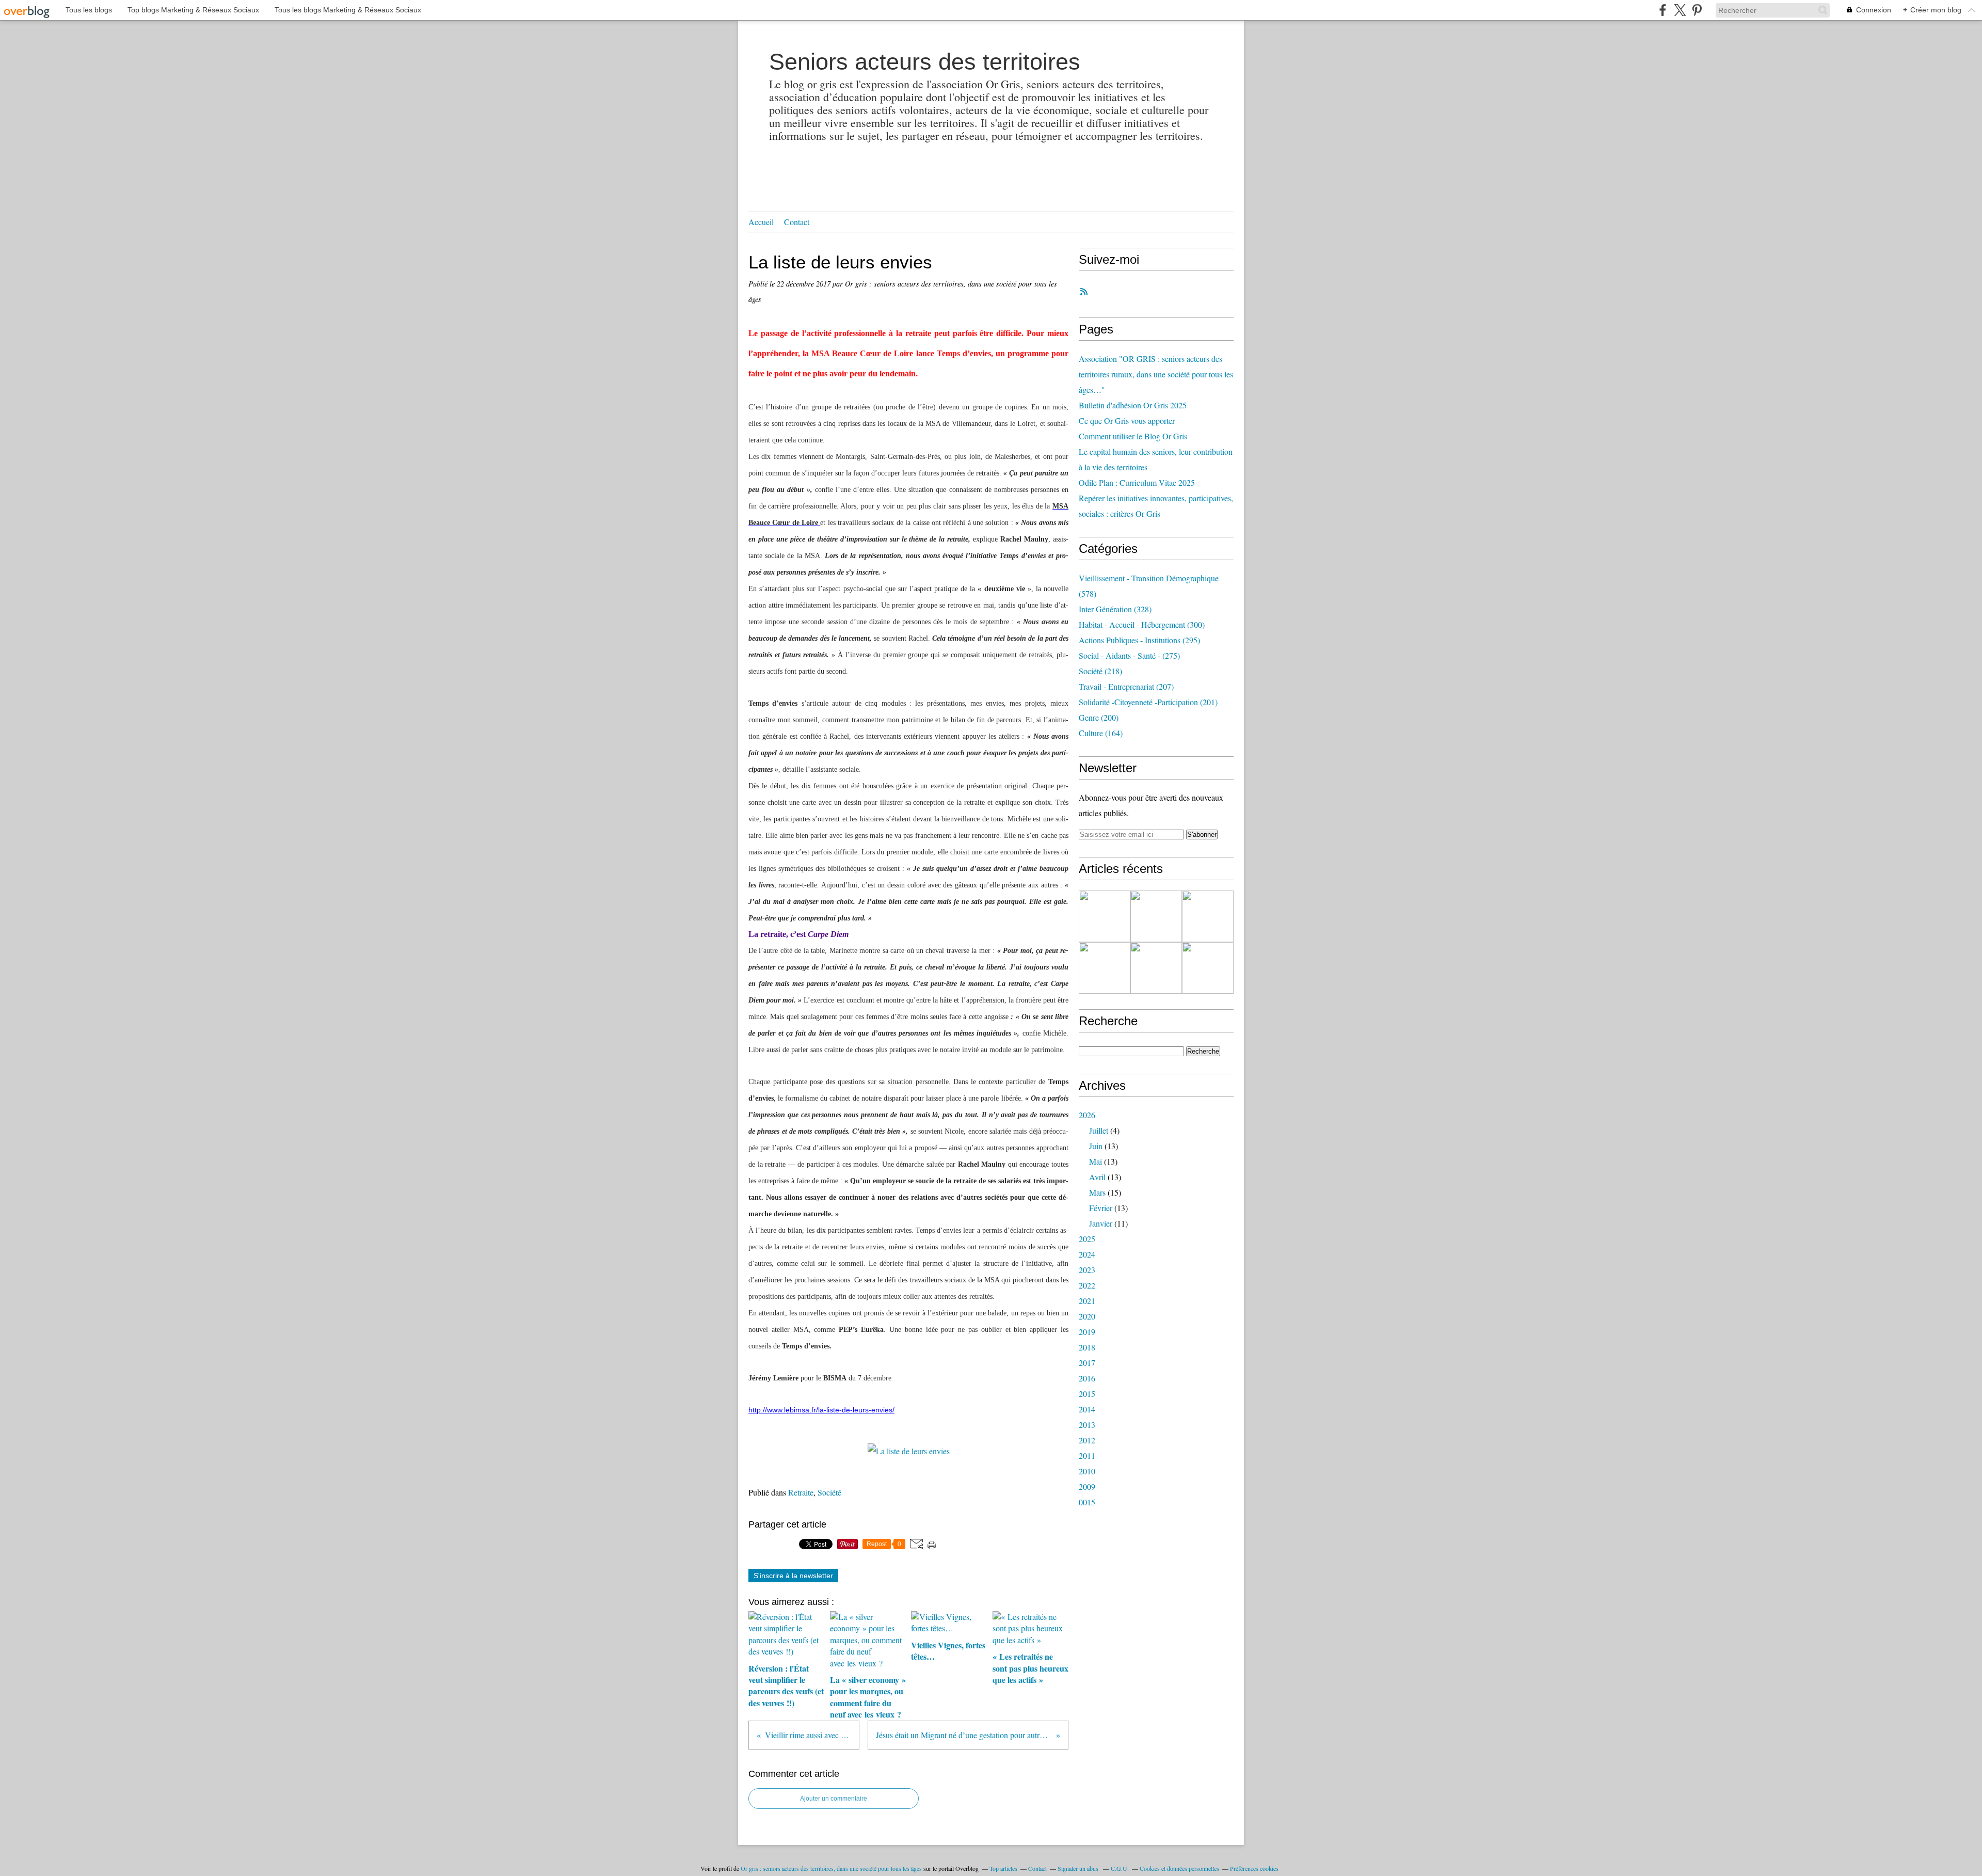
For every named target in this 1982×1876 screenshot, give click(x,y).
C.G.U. (1120, 1868)
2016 (1087, 1378)
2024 (1087, 1254)
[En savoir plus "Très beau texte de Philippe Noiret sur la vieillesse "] (1105, 968)
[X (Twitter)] (1680, 10)
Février (1101, 1208)
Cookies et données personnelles (1179, 1868)
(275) (1129, 655)
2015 (1087, 1394)
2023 (1087, 1270)
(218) (1100, 671)
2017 (1087, 1363)
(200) (1099, 717)
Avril (1097, 1177)
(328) (1115, 609)
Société (829, 1492)
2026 (1087, 1115)
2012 (1087, 1440)
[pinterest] (1697, 10)
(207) (1126, 686)
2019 (1087, 1332)
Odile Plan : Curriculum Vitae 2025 (1137, 482)
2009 (1087, 1487)
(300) (1142, 624)
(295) (1139, 640)
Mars (1097, 1192)
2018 (1087, 1347)
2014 (1087, 1409)
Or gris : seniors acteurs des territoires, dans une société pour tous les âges (831, 1868)
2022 (1087, 1285)
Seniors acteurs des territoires (925, 62)
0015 (1087, 1502)
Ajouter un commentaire (834, 1799)
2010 (1087, 1471)
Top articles (1003, 1868)
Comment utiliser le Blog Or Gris (1133, 436)
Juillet (1099, 1130)
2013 (1087, 1425)
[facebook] (1663, 10)
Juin (1096, 1146)
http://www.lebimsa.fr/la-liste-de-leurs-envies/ (821, 1410)
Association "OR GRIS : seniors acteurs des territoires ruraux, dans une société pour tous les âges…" (1156, 374)
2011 (1087, 1456)
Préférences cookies (1254, 1868)
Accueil (761, 222)
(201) (1148, 702)
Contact (797, 222)
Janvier (1101, 1223)
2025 (1087, 1239)
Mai (1096, 1161)
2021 (1087, 1301)
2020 (1087, 1316)
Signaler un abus (1079, 1868)
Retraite (801, 1492)
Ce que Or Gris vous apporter (1127, 420)
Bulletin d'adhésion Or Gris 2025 (1133, 405)
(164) (1101, 733)
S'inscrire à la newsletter (793, 1576)
